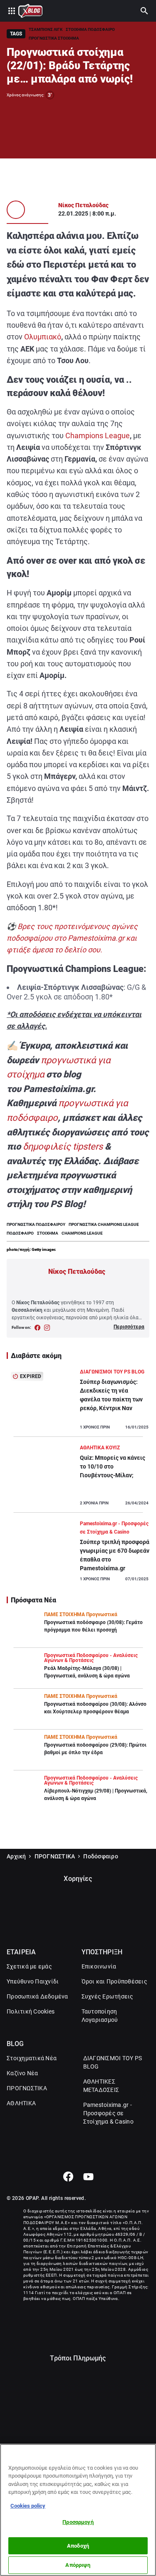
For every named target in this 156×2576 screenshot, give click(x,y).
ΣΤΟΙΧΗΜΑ (48, 1233)
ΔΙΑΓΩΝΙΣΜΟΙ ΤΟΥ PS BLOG (113, 2062)
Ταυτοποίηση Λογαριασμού (100, 2016)
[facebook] (38, 1328)
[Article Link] (78, 1402)
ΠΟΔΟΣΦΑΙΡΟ (20, 1233)
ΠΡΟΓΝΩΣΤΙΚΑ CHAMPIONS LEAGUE (104, 1224)
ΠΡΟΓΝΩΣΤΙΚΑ (55, 1856)
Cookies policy (28, 2506)
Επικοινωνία (99, 1966)
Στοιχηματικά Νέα (32, 2058)
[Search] (144, 11)
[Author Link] (16, 210)
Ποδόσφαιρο (101, 1856)
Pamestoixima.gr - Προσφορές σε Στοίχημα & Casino (108, 2113)
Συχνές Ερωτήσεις (108, 1996)
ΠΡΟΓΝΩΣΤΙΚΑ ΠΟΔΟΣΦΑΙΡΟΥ (36, 1224)
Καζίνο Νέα (22, 2073)
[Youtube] (88, 2177)
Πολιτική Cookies (31, 2011)
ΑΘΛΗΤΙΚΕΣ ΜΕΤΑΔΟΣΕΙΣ (101, 2086)
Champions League (98, 436)
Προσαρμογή (78, 2522)
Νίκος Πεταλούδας (83, 205)
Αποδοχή (78, 2546)
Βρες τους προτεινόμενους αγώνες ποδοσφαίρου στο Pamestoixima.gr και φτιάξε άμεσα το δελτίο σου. (72, 938)
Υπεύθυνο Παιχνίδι (33, 1981)
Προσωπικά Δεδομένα (37, 1996)
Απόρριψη (78, 2565)
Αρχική (16, 1856)
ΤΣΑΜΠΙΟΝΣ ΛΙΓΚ (46, 29)
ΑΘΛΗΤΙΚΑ (21, 2103)
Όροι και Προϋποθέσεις (114, 1981)
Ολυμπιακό (43, 337)
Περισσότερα (129, 1327)
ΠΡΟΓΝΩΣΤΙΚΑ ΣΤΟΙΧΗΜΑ (54, 38)
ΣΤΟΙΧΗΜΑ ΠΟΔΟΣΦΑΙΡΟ (90, 29)
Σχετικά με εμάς (29, 1966)
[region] (78, 2510)
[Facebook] (68, 2177)
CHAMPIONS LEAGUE (82, 1233)
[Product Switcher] (12, 11)
